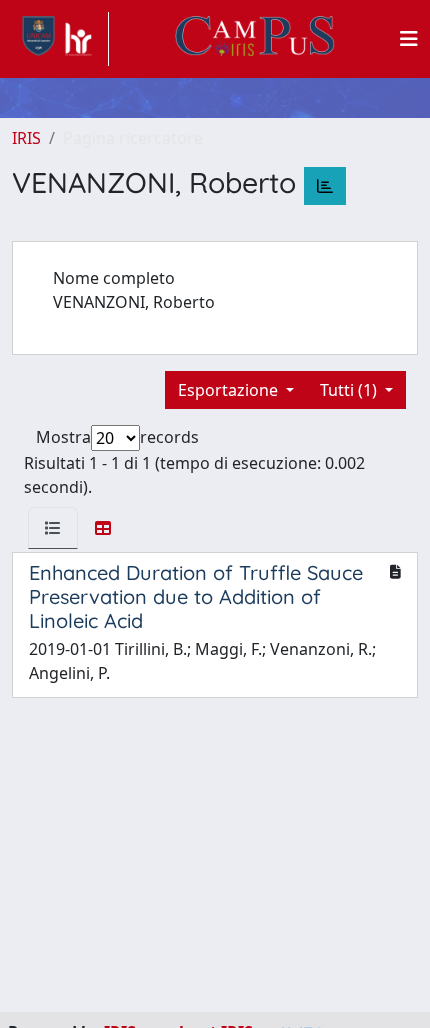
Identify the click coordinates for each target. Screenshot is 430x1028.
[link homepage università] (255, 39)
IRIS (26, 138)
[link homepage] (60, 39)
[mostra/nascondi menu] (409, 39)
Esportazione (230, 390)
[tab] (53, 528)
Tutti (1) (350, 390)
